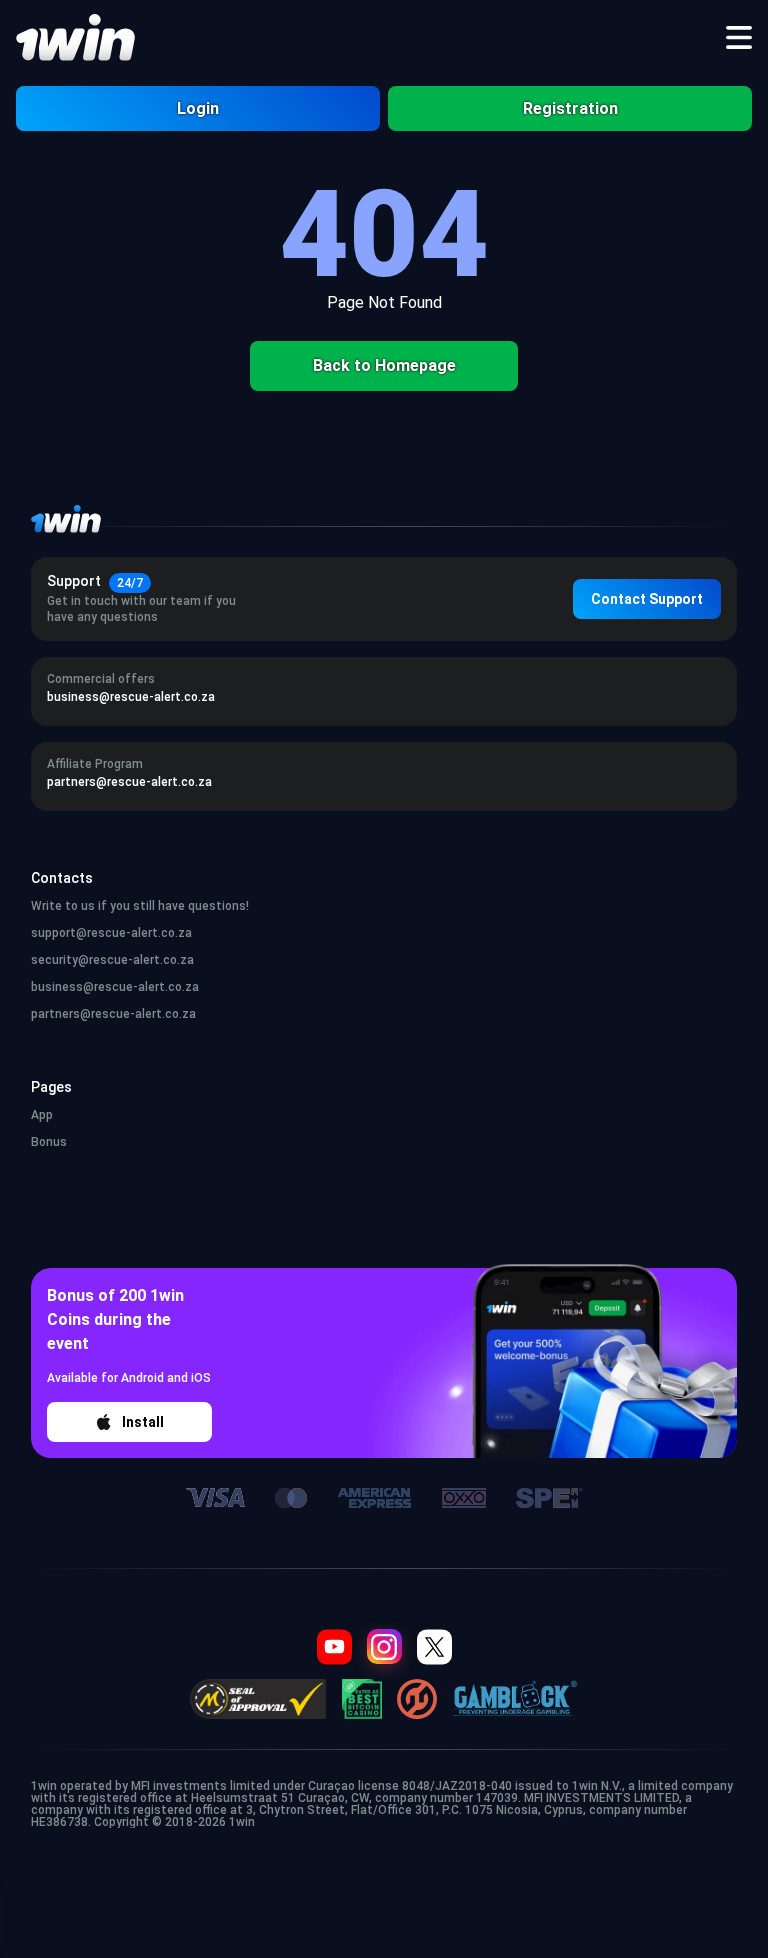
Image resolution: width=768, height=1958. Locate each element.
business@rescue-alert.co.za (115, 987)
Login (198, 108)
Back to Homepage (384, 365)
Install (143, 1422)
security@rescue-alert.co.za (112, 960)
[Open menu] (739, 38)
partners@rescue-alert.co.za (113, 1014)
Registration (570, 108)
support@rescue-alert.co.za (111, 933)
